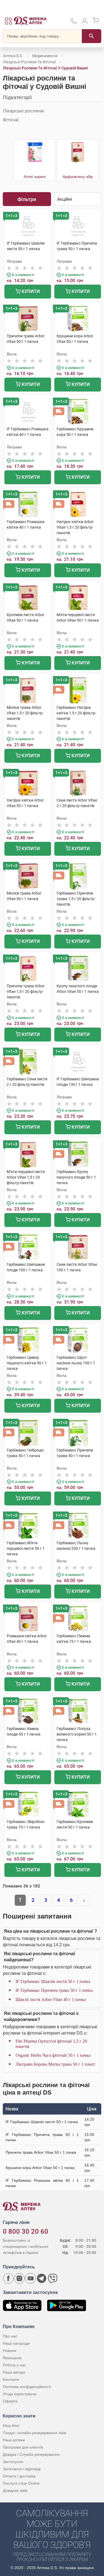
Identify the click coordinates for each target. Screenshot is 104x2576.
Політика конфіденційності (27, 2387)
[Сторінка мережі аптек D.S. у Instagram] (19, 2278)
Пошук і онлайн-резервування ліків (34, 2433)
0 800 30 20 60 (26, 2231)
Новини (10, 2351)
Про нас (10, 2336)
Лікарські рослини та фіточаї (29, 62)
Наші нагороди (16, 2343)
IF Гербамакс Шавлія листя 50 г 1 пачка (53, 1981)
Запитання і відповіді (22, 2469)
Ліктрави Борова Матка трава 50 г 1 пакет (55, 2064)
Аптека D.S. (13, 56)
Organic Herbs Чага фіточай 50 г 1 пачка (53, 2055)
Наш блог (11, 2426)
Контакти (11, 2379)
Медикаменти (45, 56)
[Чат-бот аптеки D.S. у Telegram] (42, 2278)
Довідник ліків (15, 2490)
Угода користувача (20, 2394)
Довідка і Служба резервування (31, 2454)
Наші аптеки (14, 2440)
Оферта (10, 2401)
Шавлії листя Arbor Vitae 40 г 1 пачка (51, 1999)
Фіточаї (11, 120)
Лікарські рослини (23, 111)
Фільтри (27, 199)
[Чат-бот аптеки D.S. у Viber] (53, 2278)
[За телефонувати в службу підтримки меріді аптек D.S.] (73, 23)
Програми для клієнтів (23, 2447)
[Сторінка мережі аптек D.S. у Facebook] (8, 2278)
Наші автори (14, 2372)
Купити (30, 291)
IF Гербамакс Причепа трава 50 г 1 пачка (54, 1990)
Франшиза (12, 2358)
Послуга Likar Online (21, 2483)
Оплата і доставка (19, 2476)
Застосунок (13, 2462)
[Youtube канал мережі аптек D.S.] (31, 2278)
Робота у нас (14, 2365)
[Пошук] (92, 36)
